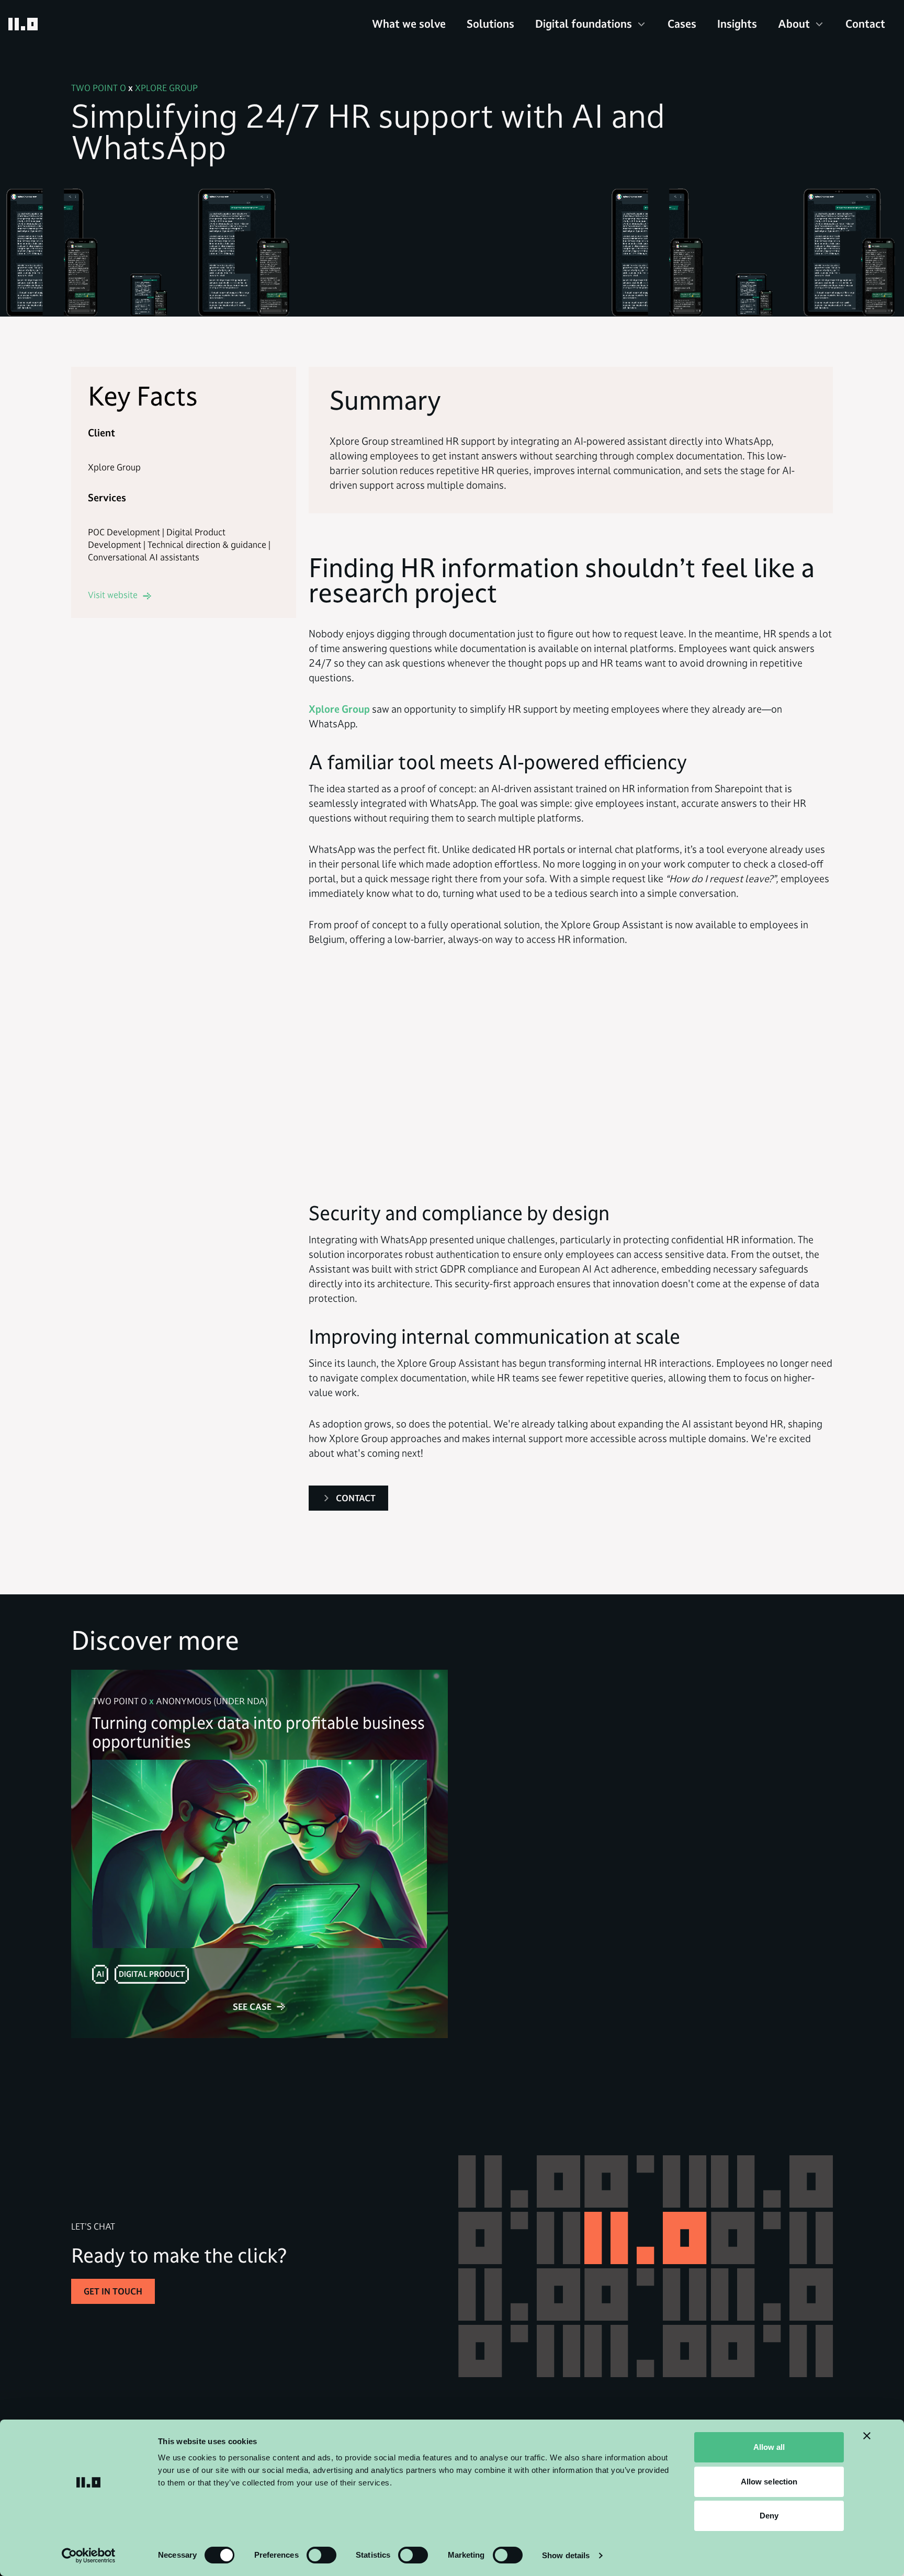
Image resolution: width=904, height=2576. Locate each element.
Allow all (769, 2447)
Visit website (113, 595)
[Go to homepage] (23, 24)
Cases (682, 24)
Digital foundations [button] (584, 24)
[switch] (321, 2555)
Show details (566, 2555)
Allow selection (769, 2482)
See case (252, 2007)
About (794, 24)
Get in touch (113, 2291)
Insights (737, 24)
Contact (865, 24)
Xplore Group (339, 709)
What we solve (409, 24)
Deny (769, 2516)
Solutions (490, 24)
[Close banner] (867, 2436)
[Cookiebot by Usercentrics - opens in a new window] (89, 2556)
